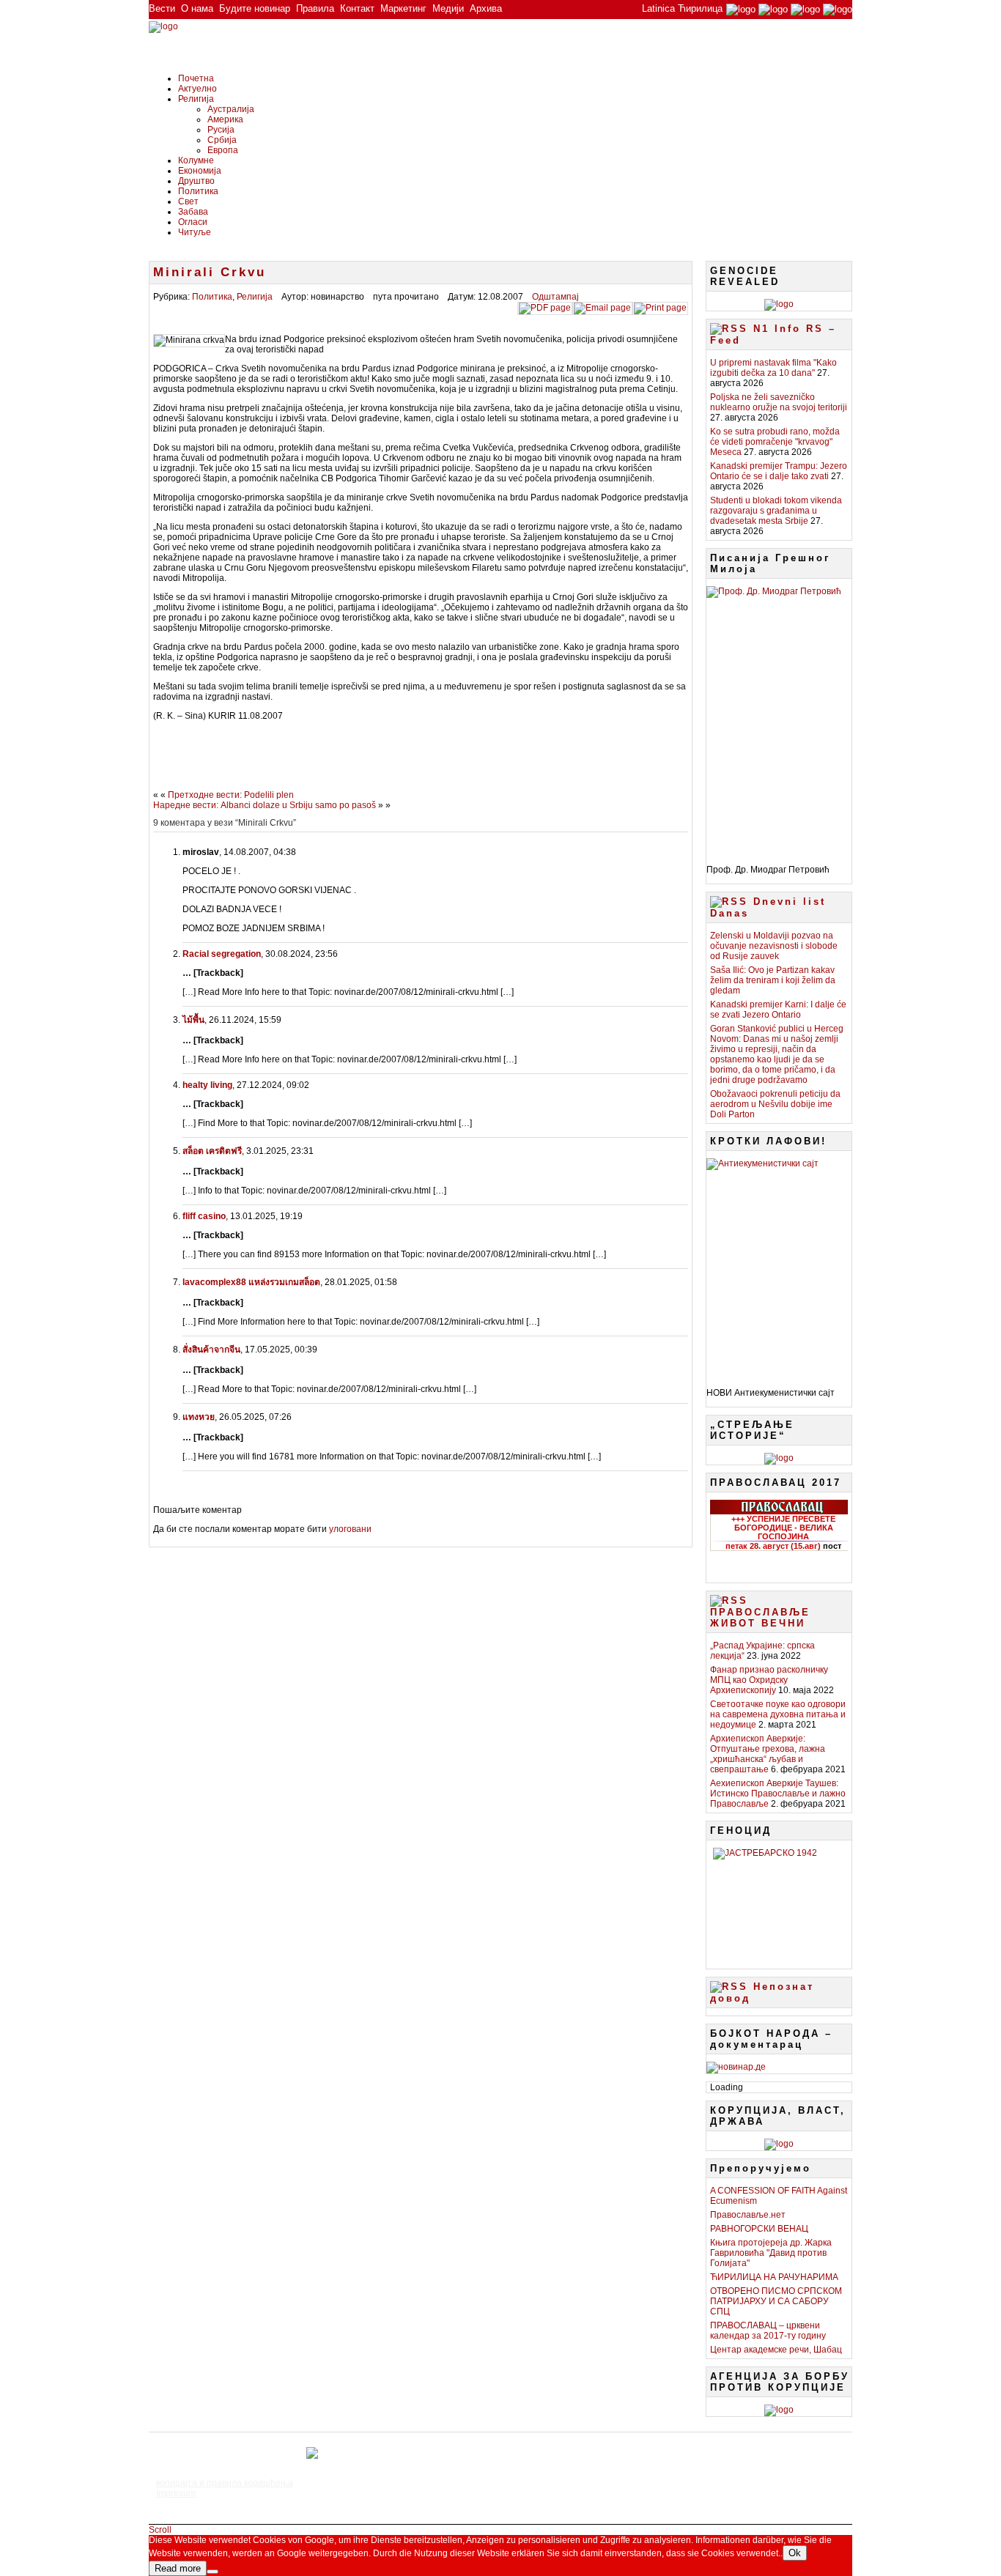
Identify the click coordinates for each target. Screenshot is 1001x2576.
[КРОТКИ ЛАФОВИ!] (779, 1267)
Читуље (195, 232)
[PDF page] (545, 308)
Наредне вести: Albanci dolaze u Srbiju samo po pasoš (265, 805)
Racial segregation (222, 954)
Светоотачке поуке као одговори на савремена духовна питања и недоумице (778, 1714)
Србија (222, 140)
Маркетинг (403, 8)
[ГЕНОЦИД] (779, 1903)
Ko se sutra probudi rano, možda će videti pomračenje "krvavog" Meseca (775, 442)
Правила (315, 8)
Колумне (196, 160)
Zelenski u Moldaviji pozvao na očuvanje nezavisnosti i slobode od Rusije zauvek (774, 946)
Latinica (658, 8)
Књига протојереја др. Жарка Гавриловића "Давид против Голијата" (771, 2253)
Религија (196, 99)
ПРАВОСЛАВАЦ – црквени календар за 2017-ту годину (768, 2331)
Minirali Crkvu (210, 272)
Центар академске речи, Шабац (776, 2350)
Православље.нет (748, 2215)
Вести (162, 8)
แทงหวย (199, 1417)
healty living (207, 1085)
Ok (795, 2553)
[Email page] (602, 308)
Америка (225, 119)
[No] (213, 2572)
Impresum (176, 2493)
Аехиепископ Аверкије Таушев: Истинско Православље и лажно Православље (778, 1794)
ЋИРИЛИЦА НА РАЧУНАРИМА (774, 2277)
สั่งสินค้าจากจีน (211, 1350)
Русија (221, 130)
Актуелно (197, 89)
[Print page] (660, 308)
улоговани (350, 1529)
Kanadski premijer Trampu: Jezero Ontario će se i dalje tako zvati (779, 471)
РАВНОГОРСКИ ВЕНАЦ (759, 2229)
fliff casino (204, 1216)
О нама (197, 8)
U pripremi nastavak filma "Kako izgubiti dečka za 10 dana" (773, 368)
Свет (188, 201)
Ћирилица (700, 8)
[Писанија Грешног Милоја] (779, 720)
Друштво (196, 181)
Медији (448, 8)
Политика (198, 191)
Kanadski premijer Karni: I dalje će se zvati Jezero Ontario (778, 1010)
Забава (193, 212)
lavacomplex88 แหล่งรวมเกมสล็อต (251, 1282)
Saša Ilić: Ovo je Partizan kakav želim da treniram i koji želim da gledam (773, 980)
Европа (223, 150)
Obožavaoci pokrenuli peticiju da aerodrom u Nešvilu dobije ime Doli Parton (775, 1104)
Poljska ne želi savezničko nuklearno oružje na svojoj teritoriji (779, 402)
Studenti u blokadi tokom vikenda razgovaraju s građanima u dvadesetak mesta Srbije (776, 511)
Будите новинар (255, 8)
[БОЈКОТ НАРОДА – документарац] (736, 2067)
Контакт (357, 8)
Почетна (196, 78)
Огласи (193, 222)
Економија (200, 171)
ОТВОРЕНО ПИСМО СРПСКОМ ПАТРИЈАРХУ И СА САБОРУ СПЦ (776, 2301)
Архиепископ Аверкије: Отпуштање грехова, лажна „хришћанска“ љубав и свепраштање (768, 1754)
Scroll (160, 2530)
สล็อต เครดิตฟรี (212, 1151)
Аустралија (231, 109)
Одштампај (555, 297)
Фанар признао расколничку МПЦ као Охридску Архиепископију (769, 1680)
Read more (178, 2568)
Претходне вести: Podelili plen (231, 795)
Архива (486, 8)
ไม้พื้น (193, 1020)
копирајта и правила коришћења (225, 2483)
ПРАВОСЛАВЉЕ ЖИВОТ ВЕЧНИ (760, 1618)
